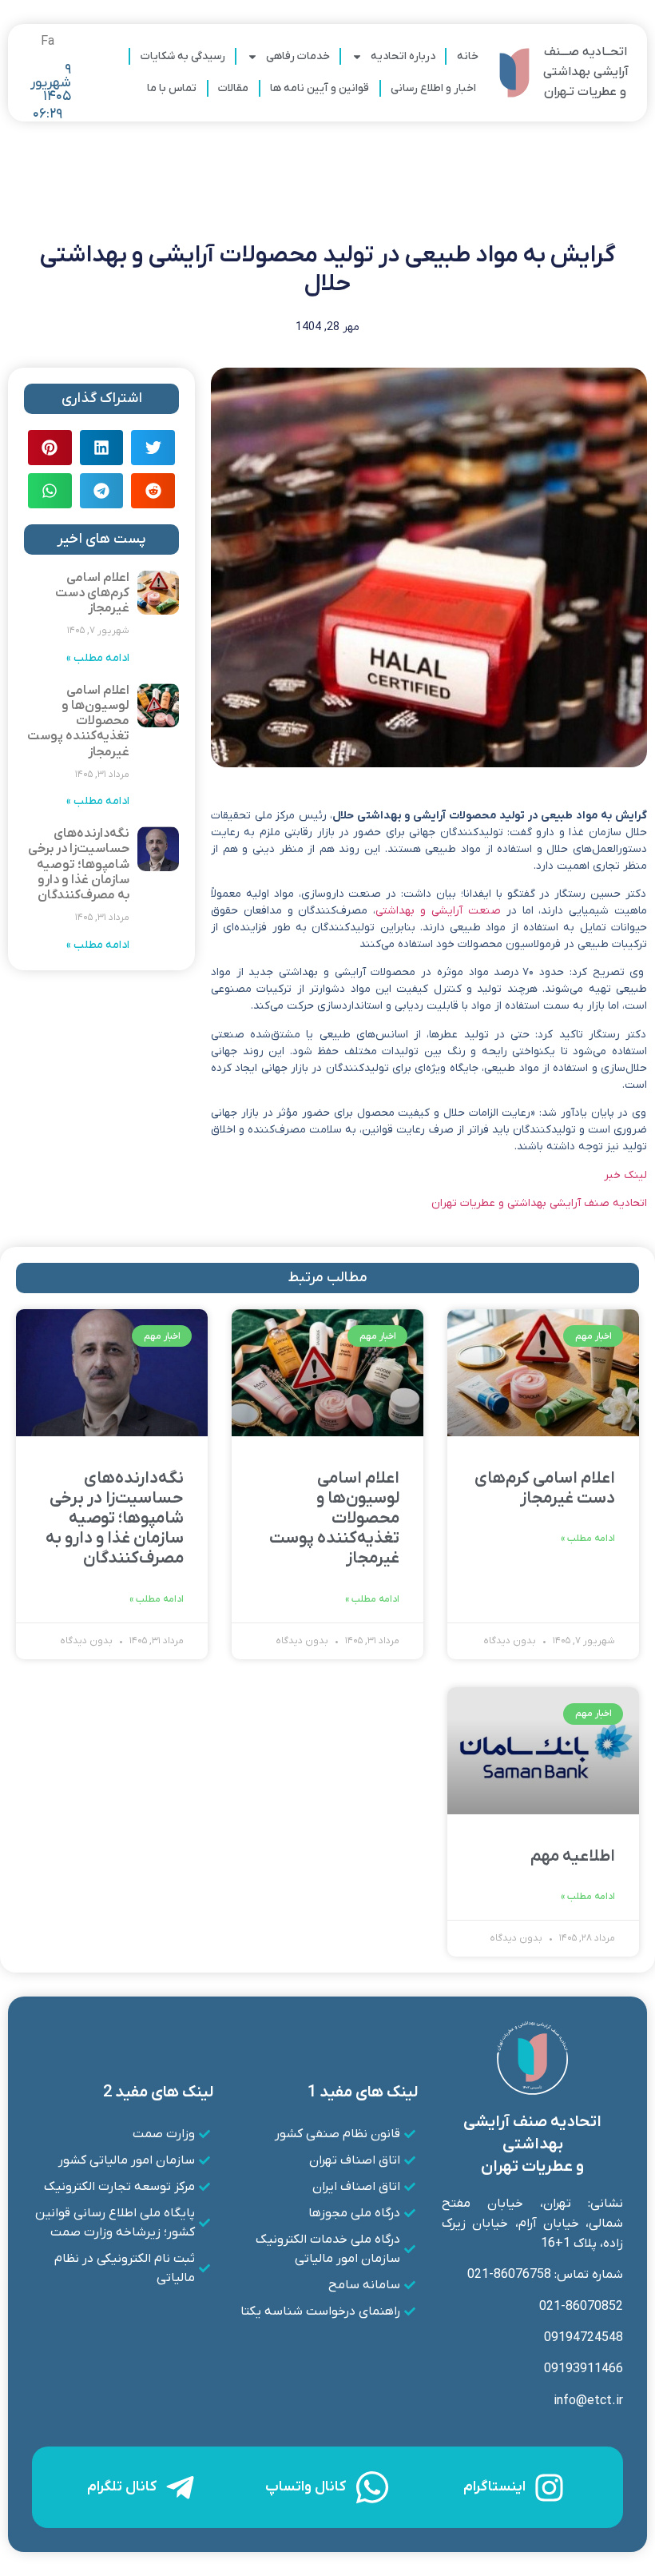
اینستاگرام (494, 2487)
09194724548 (584, 2338)
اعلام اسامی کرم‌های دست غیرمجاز (92, 593)
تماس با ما (172, 88)
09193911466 (584, 2369)
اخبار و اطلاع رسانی (433, 88)
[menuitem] (48, 42)
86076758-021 (509, 2275)
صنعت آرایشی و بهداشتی (438, 911)
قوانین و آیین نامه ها (320, 88)
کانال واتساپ (306, 2487)
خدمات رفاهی (298, 56)
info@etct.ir (588, 2401)
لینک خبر (625, 1175)
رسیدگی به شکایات (183, 56)
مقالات (233, 88)
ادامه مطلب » (98, 658)
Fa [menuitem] (48, 42)
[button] (153, 448)
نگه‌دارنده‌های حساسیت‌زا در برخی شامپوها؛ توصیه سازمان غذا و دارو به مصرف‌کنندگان (79, 864)
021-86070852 (581, 2307)
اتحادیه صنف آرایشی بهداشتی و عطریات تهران (539, 1203)
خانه (468, 56)
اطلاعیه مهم (573, 1856)
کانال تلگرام (122, 2487)
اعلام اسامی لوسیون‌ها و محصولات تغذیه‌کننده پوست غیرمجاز (78, 721)
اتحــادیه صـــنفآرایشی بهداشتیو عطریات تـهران (586, 72)
